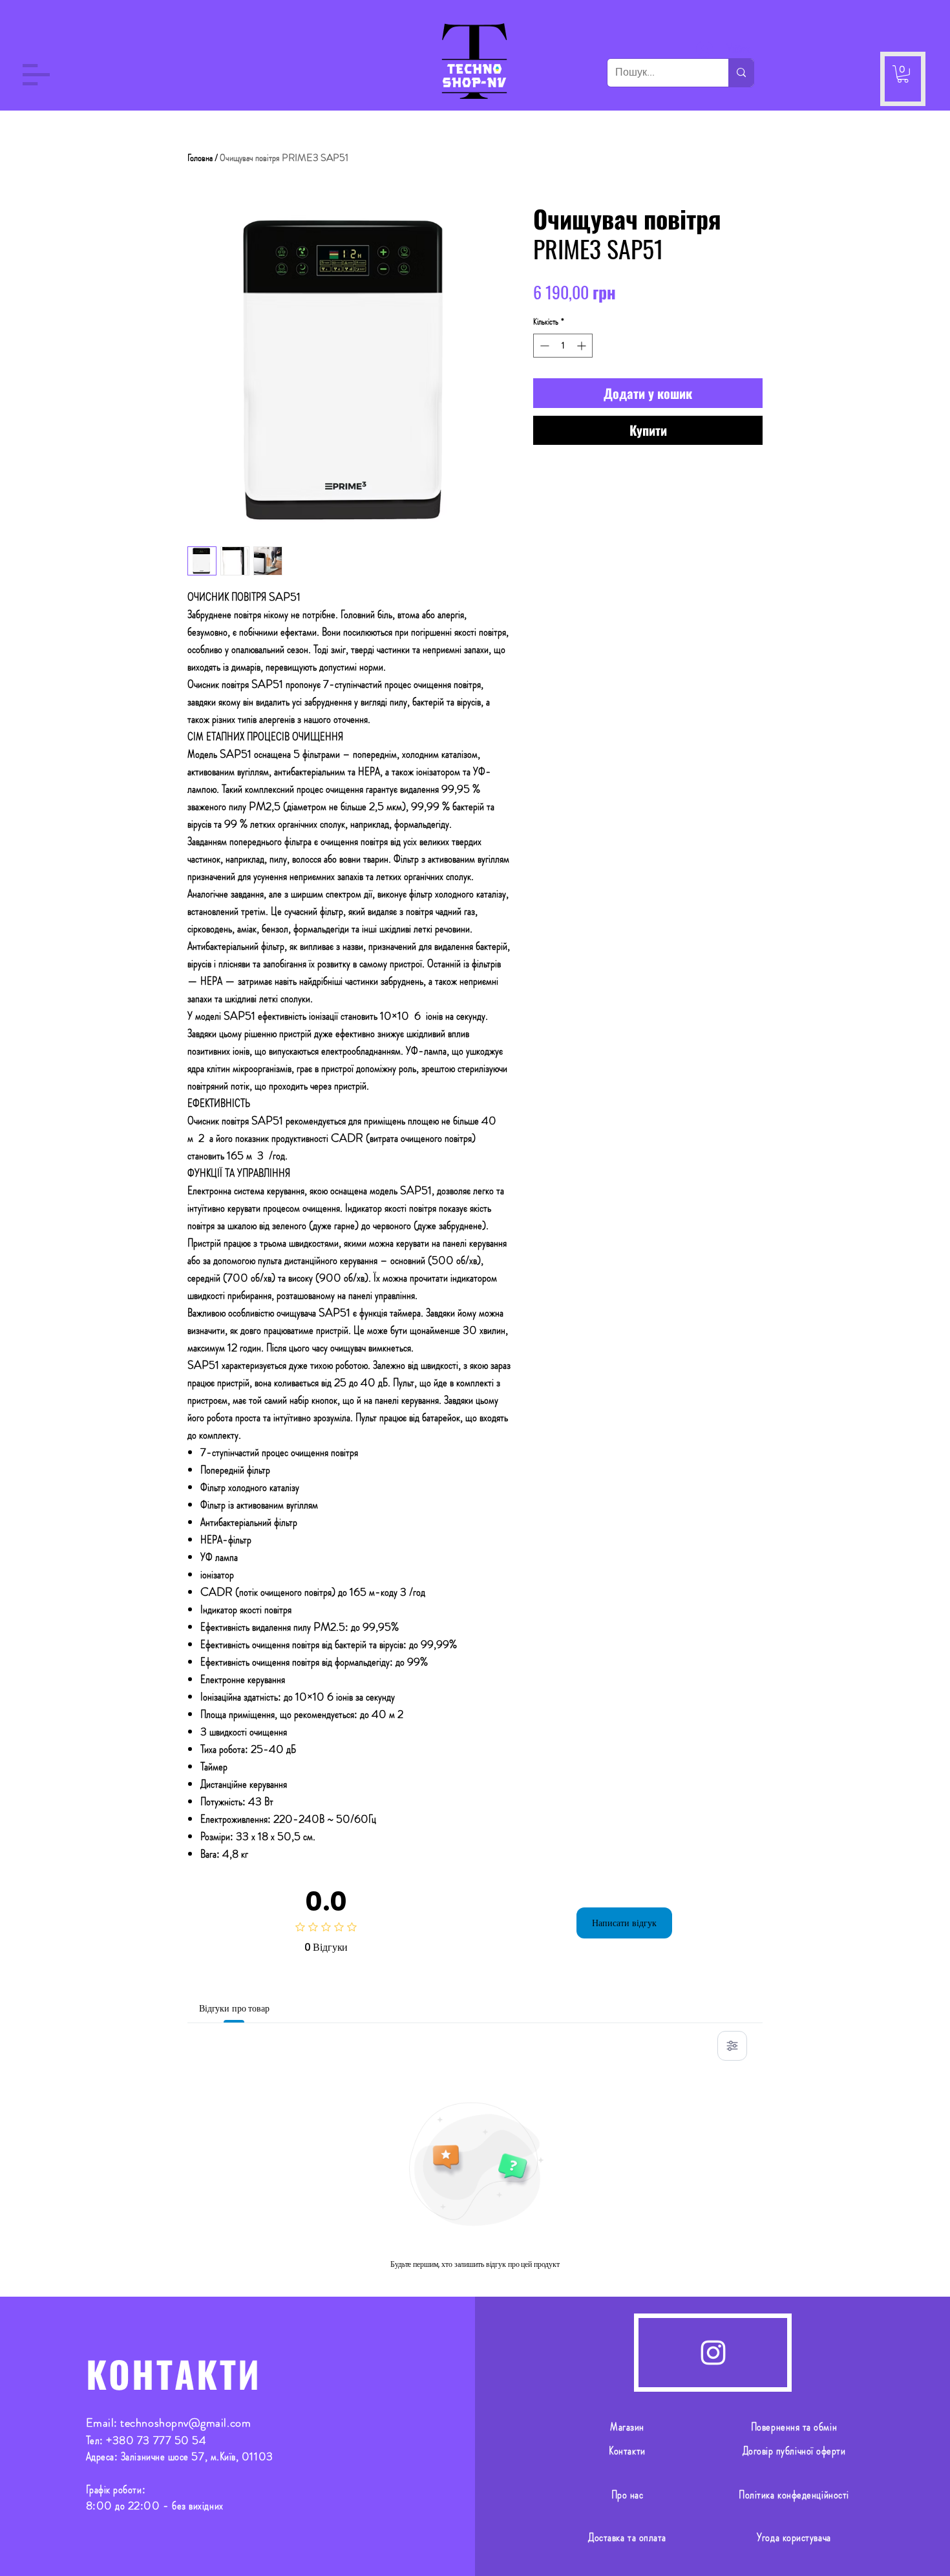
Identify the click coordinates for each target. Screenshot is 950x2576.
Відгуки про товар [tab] (234, 2008)
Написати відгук (624, 1923)
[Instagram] (713, 2353)
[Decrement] (543, 346)
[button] (36, 75)
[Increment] (583, 346)
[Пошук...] (741, 73)
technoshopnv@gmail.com (185, 2423)
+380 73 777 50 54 (156, 2440)
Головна (200, 157)
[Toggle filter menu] (732, 2046)
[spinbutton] (563, 346)
